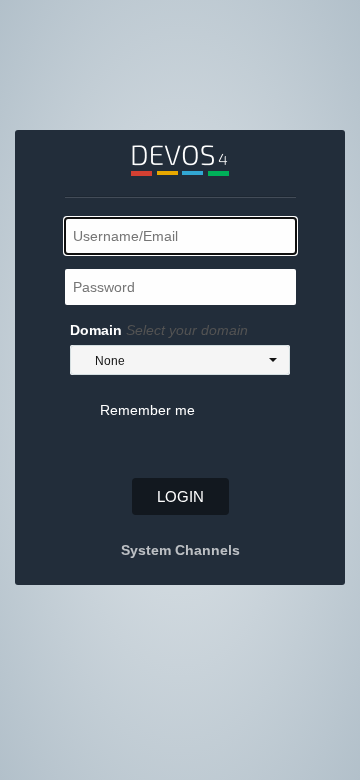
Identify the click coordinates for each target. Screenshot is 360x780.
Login (180, 496)
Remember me (147, 410)
